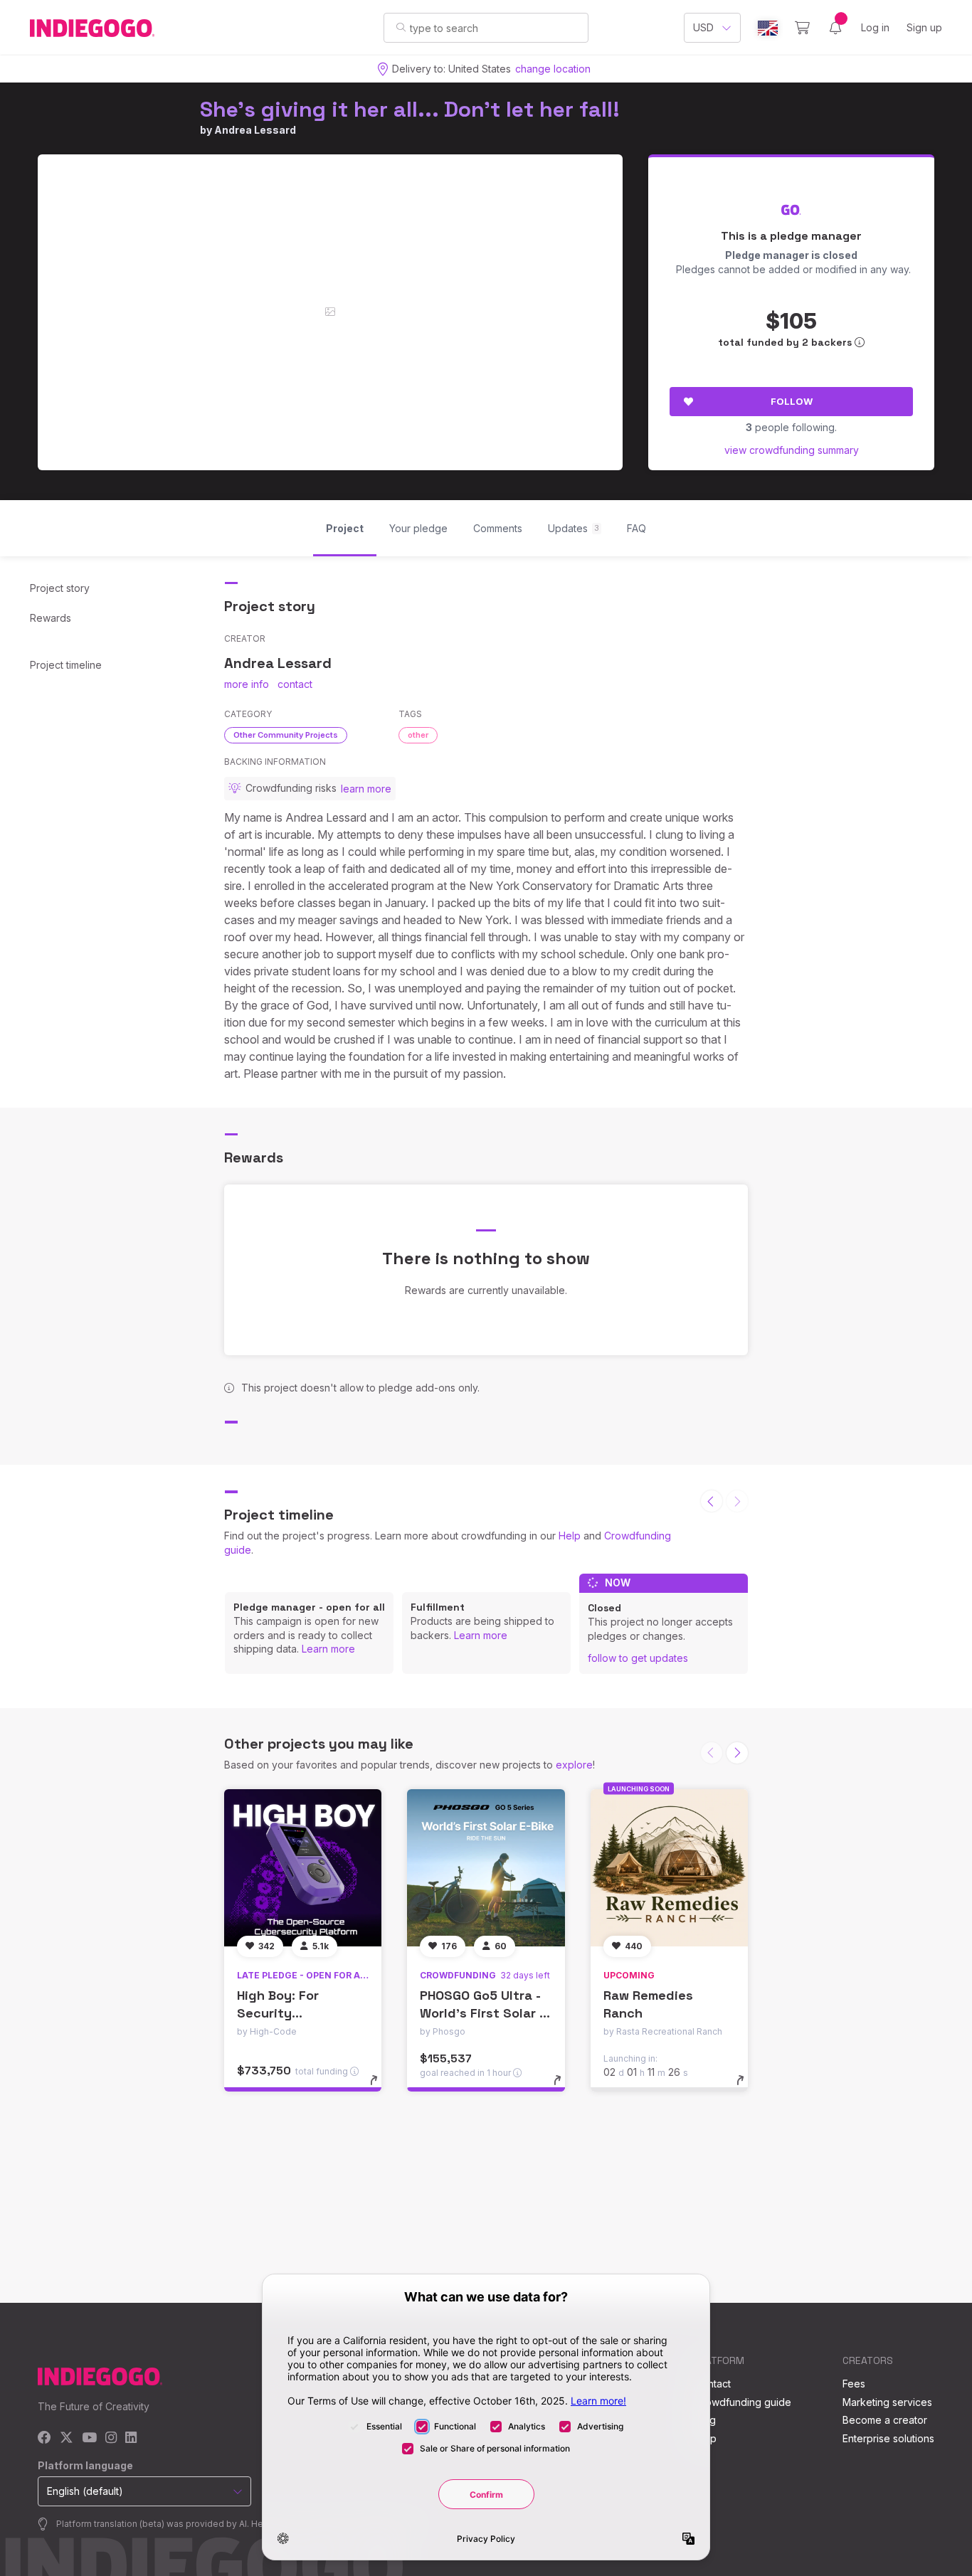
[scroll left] (712, 1501)
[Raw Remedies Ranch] (669, 1868)
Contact (713, 2384)
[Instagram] (111, 2438)
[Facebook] (44, 2438)
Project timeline (66, 665)
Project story (60, 588)
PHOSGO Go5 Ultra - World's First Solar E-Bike (486, 2013)
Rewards (51, 618)
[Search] (401, 27)
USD (703, 27)
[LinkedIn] (131, 2438)
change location (553, 69)
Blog (705, 2420)
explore (574, 1765)
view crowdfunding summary (792, 450)
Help (570, 1536)
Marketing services (887, 2402)
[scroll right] (737, 1753)
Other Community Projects (286, 735)
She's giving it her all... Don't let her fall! (410, 109)
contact (295, 684)
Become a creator (885, 2420)
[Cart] (802, 28)
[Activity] (835, 28)
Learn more (328, 1649)
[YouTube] (89, 2438)
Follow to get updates (638, 1658)
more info (247, 684)
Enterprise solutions (888, 2438)
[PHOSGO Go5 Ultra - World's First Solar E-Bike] (486, 1868)
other (418, 735)
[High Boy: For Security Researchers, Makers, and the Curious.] (303, 1868)
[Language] (768, 28)
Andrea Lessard (255, 130)
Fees (854, 2384)
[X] (67, 2438)
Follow (792, 401)
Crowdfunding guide (743, 2402)
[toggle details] (380, 2087)
